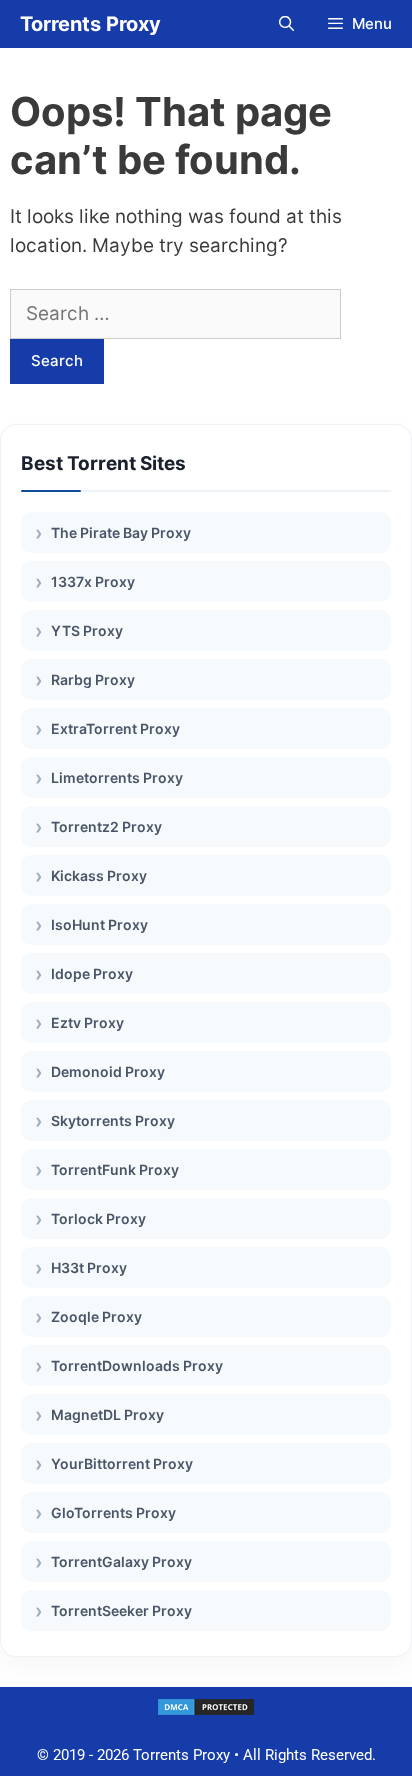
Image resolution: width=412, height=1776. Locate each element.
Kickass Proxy (99, 875)
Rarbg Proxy (93, 679)
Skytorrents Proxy (113, 1120)
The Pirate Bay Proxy (121, 532)
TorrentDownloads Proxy (137, 1365)
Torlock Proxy (98, 1218)
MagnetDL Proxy (107, 1414)
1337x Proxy (93, 581)
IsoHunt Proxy (99, 924)
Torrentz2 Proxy (106, 826)
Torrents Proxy (90, 24)
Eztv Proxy (87, 1022)
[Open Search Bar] (285, 24)
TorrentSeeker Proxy (121, 1610)
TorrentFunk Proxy (115, 1169)
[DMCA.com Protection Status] (206, 1712)
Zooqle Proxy (96, 1316)
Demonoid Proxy (108, 1071)
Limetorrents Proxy (117, 777)
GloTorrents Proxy (113, 1512)
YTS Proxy (87, 630)
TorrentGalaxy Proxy (121, 1561)
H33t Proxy (89, 1267)
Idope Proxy (92, 973)
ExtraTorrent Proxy (115, 728)
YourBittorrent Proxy (122, 1463)
